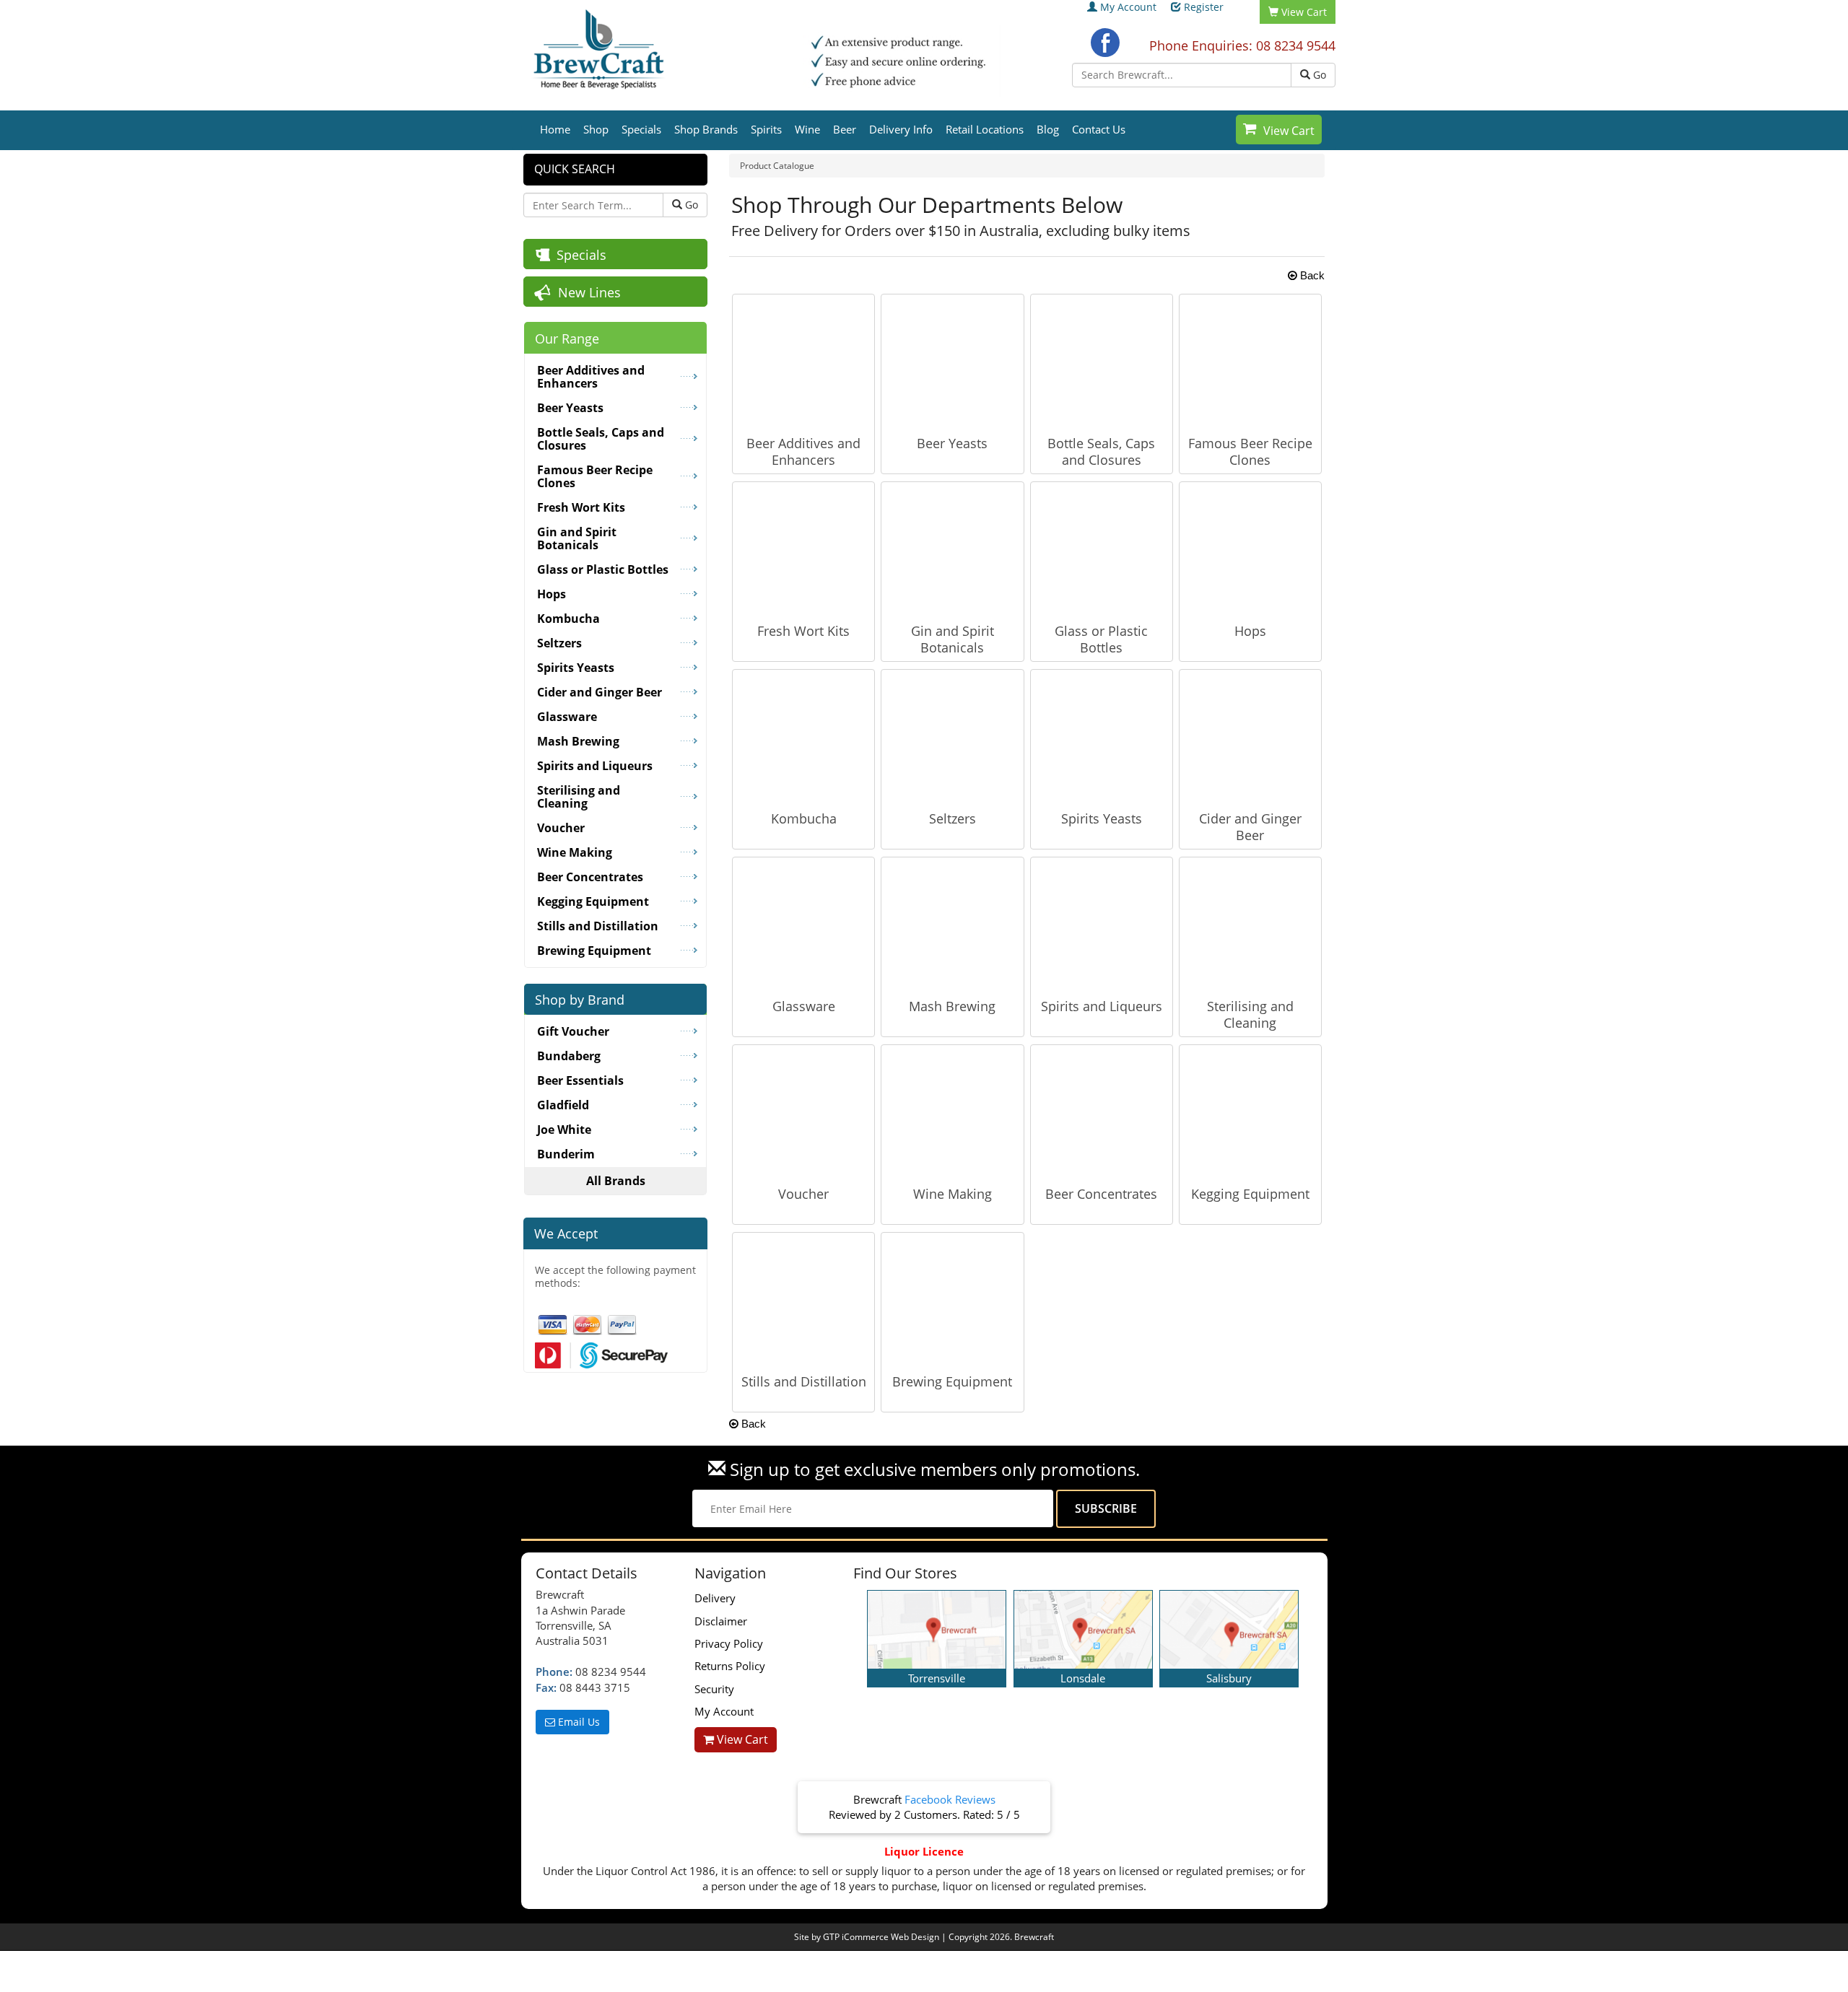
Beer (845, 129)
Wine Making (953, 1194)
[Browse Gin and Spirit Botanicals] (952, 551)
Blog (1048, 129)
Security (714, 1689)
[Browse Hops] (1250, 551)
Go (1318, 75)
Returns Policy (730, 1666)
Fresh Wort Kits (803, 631)
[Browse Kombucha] (803, 738)
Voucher (803, 1194)
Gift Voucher (573, 1031)
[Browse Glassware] (803, 926)
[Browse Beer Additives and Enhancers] (803, 363)
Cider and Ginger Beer (1250, 827)
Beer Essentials (580, 1080)
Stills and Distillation (804, 1381)
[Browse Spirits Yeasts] (1102, 738)
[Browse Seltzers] (952, 738)
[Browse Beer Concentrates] (1102, 1114)
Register (1204, 7)
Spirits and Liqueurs (1102, 1006)
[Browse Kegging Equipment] (1250, 1114)
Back (1311, 275)
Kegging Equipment (1250, 1194)
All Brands (616, 1181)
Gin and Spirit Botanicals (953, 639)
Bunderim (566, 1154)
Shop (596, 129)
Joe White (564, 1130)
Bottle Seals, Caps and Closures (1101, 451)
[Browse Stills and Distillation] (803, 1301)
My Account (1128, 7)
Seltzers (953, 818)
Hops (1250, 631)
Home (555, 129)
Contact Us (1099, 129)
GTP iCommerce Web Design (881, 1937)
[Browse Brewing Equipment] (952, 1301)
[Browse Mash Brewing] (952, 926)
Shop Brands (706, 129)
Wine (807, 129)
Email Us (577, 1722)
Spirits (766, 129)
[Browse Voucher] (803, 1114)
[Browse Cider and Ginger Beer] (1250, 738)
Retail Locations (985, 129)
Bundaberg (569, 1056)
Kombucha (804, 818)
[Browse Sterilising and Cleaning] (1250, 926)
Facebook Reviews (950, 1799)
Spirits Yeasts (1102, 818)
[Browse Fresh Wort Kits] (803, 551)
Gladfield (563, 1105)
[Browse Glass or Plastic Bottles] (1102, 551)
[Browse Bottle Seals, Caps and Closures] (1102, 363)
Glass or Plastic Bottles (1101, 639)
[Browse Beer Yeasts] (952, 363)
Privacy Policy (729, 1643)
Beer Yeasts (952, 443)
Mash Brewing (952, 1006)
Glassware (804, 1006)
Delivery (715, 1598)
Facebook (1105, 43)
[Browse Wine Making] (952, 1114)
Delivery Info (901, 129)
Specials (641, 129)
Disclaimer (721, 1621)
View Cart (1289, 131)
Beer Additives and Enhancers (803, 451)
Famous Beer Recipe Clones (1250, 451)
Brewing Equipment (952, 1381)
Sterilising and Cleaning (1250, 1014)
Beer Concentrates (1101, 1194)
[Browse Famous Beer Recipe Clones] (1250, 363)
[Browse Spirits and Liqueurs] (1102, 926)
